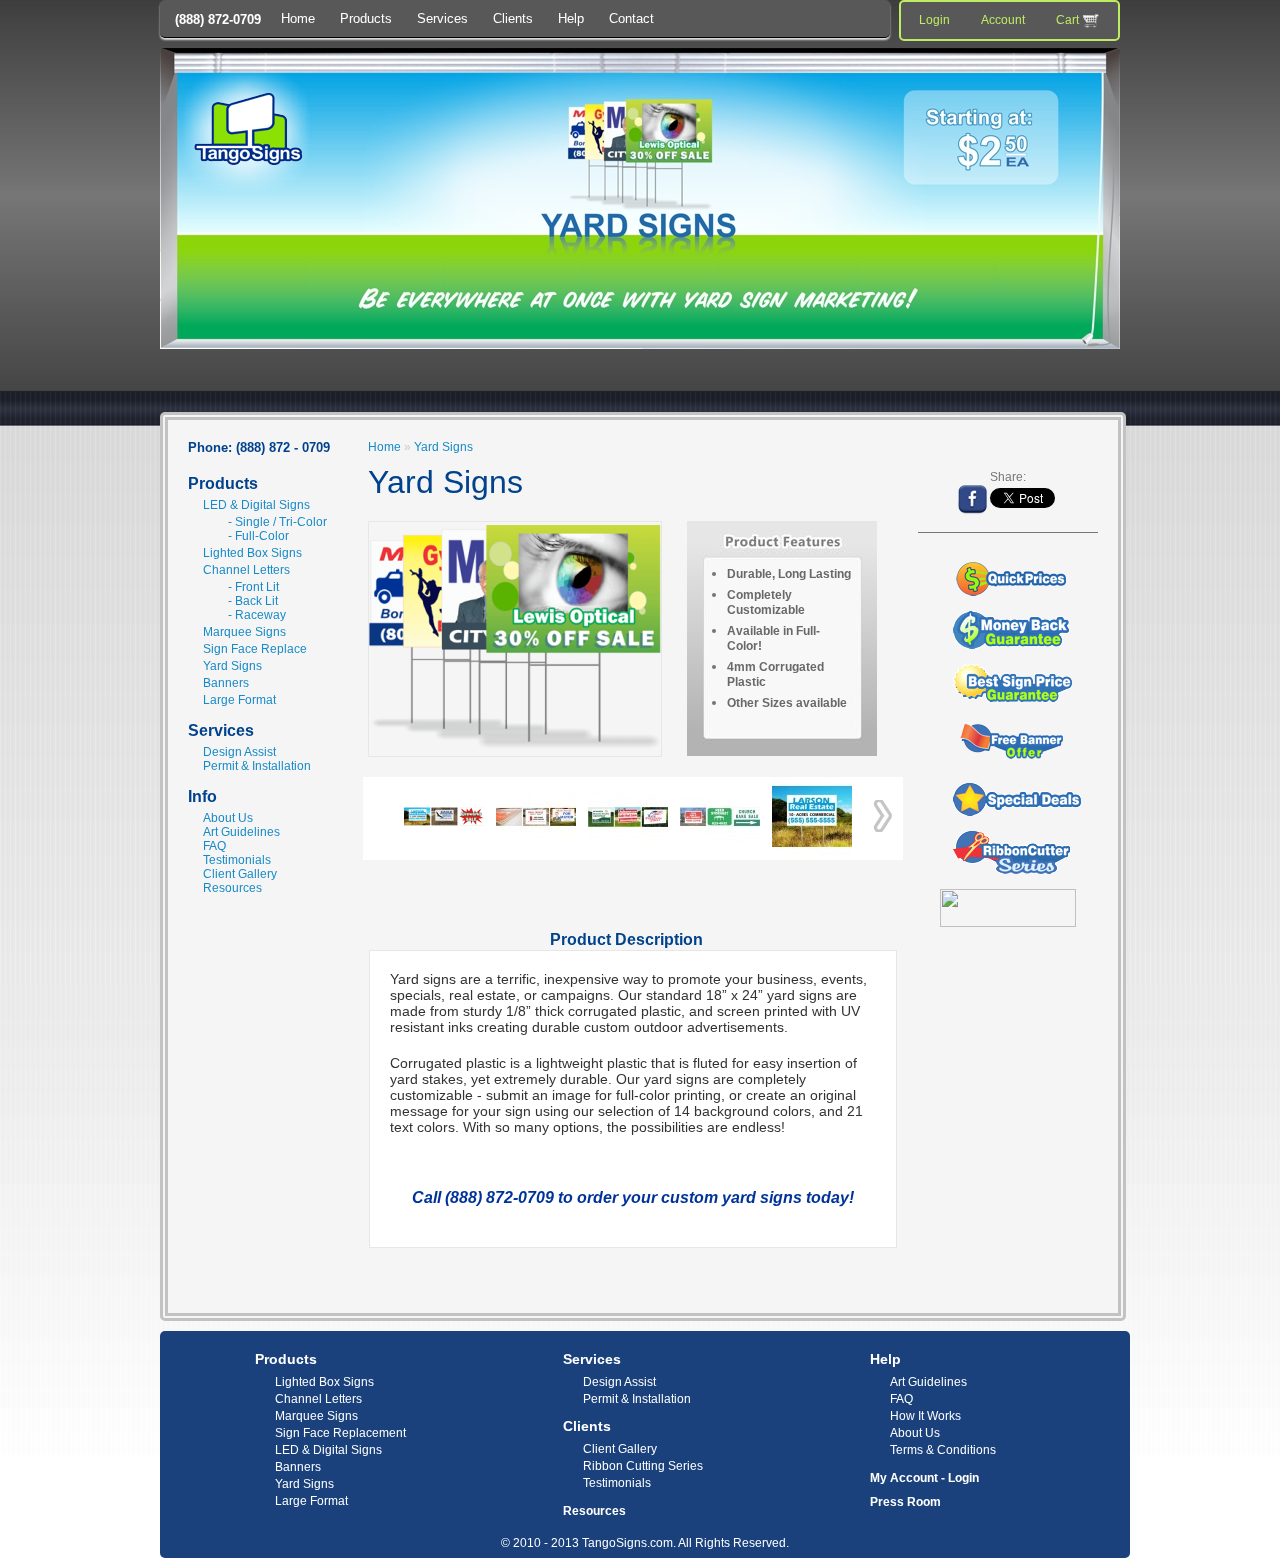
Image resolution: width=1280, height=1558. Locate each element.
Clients (513, 18)
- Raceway (257, 615)
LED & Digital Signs (256, 505)
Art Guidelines (241, 832)
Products (366, 18)
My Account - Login (924, 1478)
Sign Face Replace (255, 649)
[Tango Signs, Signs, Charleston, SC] (1060, 1370)
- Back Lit (253, 601)
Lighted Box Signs (252, 553)
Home (298, 18)
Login (934, 20)
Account (1003, 20)
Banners (226, 683)
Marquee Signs (244, 632)
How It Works (925, 1416)
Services (442, 18)
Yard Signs (232, 666)
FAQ (214, 846)
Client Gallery (240, 874)
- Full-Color (258, 536)
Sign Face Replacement (340, 1433)
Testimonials (237, 860)
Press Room (905, 1502)
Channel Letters (246, 570)
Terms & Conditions (943, 1450)
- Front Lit (253, 587)
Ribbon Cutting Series (643, 1466)
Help (571, 18)
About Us (228, 818)
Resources (232, 888)
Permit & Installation (257, 766)
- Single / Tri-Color (277, 522)
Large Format (239, 700)
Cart (1067, 20)
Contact (631, 18)
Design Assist (239, 752)
